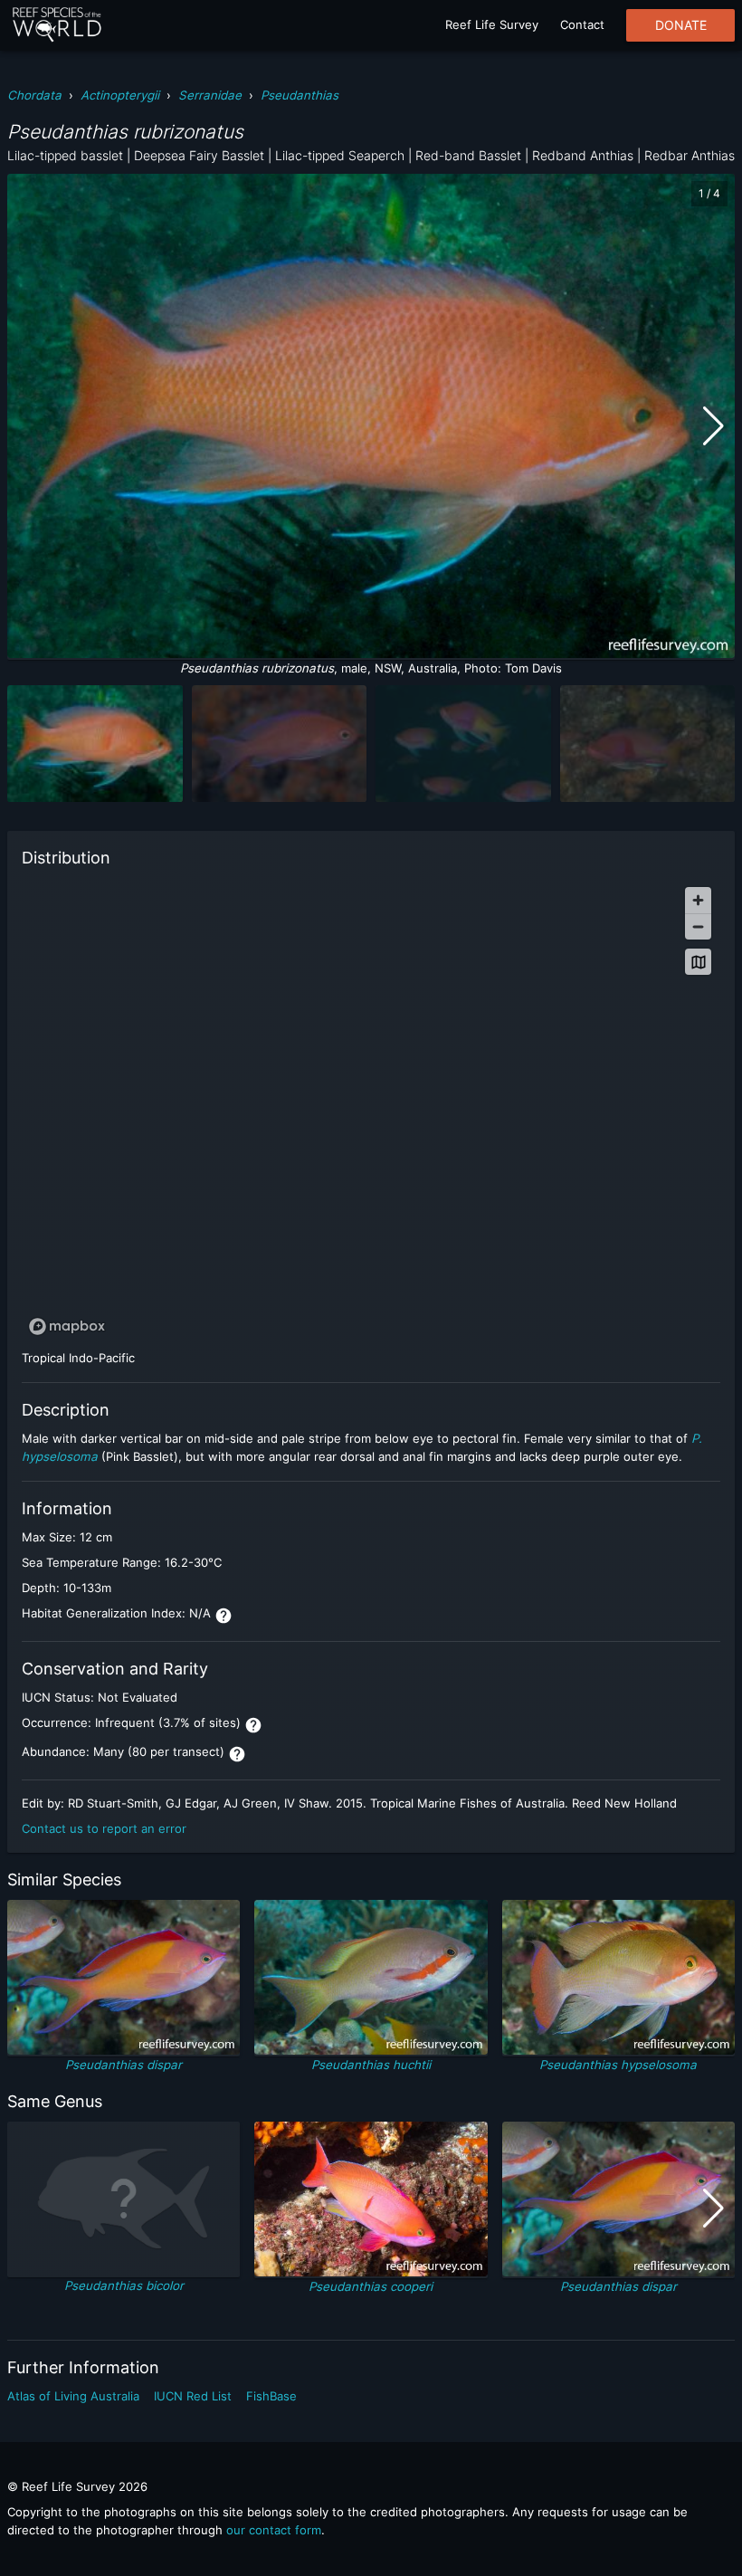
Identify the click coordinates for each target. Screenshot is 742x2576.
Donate (681, 25)
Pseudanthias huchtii (371, 2065)
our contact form (274, 2530)
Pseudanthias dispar (124, 2065)
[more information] (224, 1616)
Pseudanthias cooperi (371, 2286)
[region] (371, 1110)
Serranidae (210, 95)
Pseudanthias (300, 95)
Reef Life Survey (492, 24)
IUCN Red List (193, 2396)
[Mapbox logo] (67, 1326)
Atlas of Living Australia (73, 2396)
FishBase (271, 2396)
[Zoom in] (698, 900)
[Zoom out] (698, 926)
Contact (582, 24)
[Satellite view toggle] (698, 962)
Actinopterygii (120, 95)
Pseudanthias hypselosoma (618, 2065)
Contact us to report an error (104, 1828)
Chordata (34, 95)
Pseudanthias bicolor (124, 2285)
